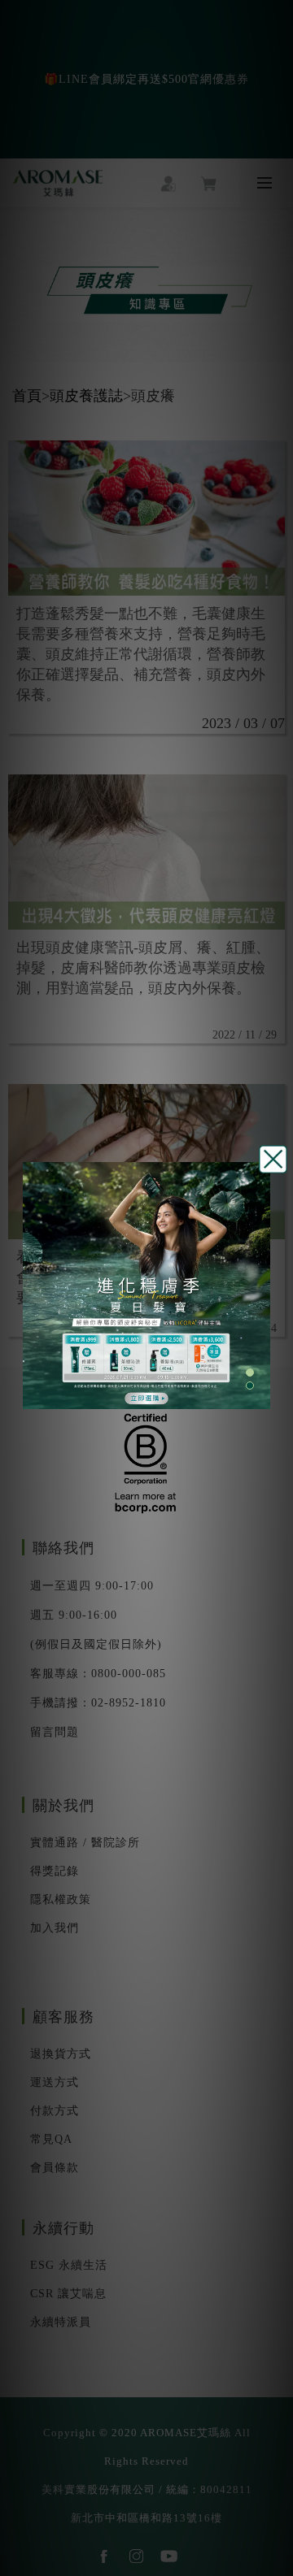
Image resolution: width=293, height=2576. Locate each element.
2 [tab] (250, 1386)
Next (262, 1288)
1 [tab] (250, 1373)
